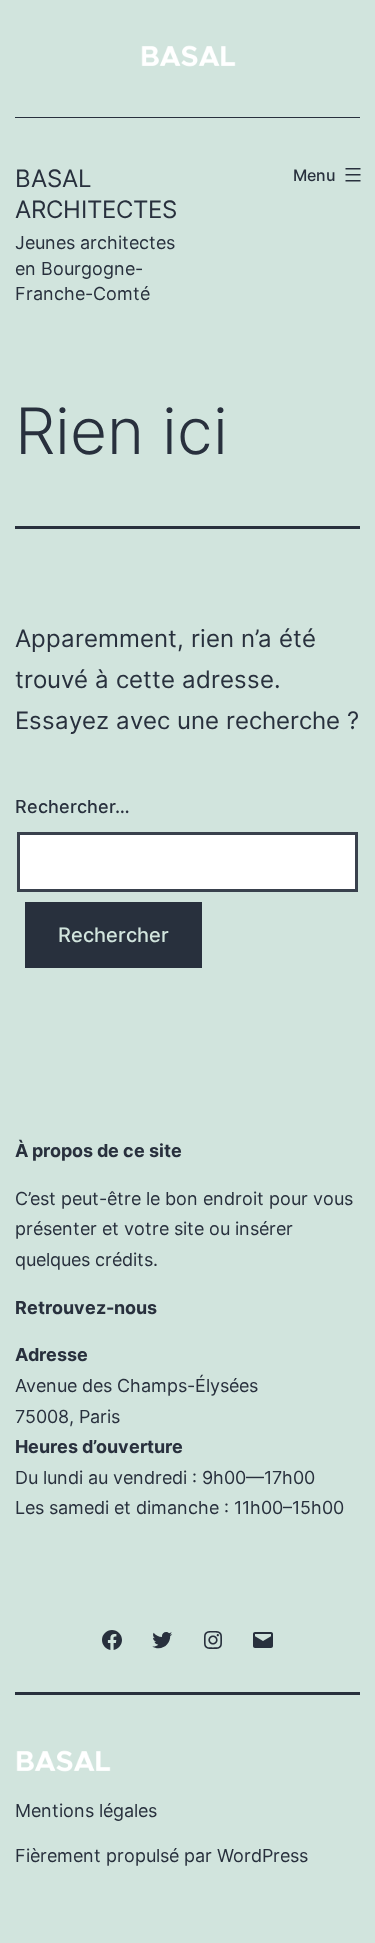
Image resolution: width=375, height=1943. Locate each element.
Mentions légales (86, 1810)
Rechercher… (72, 806)
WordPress (262, 1855)
